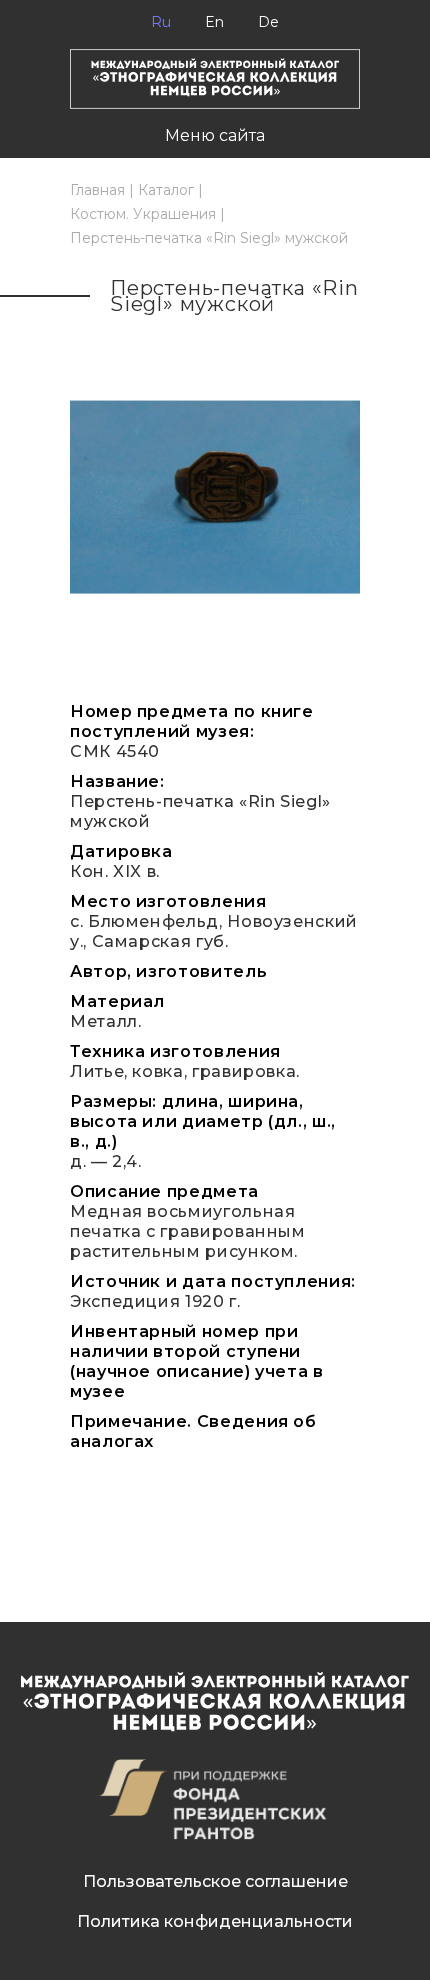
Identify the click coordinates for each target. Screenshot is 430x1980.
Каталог (166, 190)
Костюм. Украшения (143, 214)
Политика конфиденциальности (215, 1921)
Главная (97, 190)
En (214, 22)
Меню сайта (215, 135)
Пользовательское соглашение (215, 1881)
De (268, 22)
